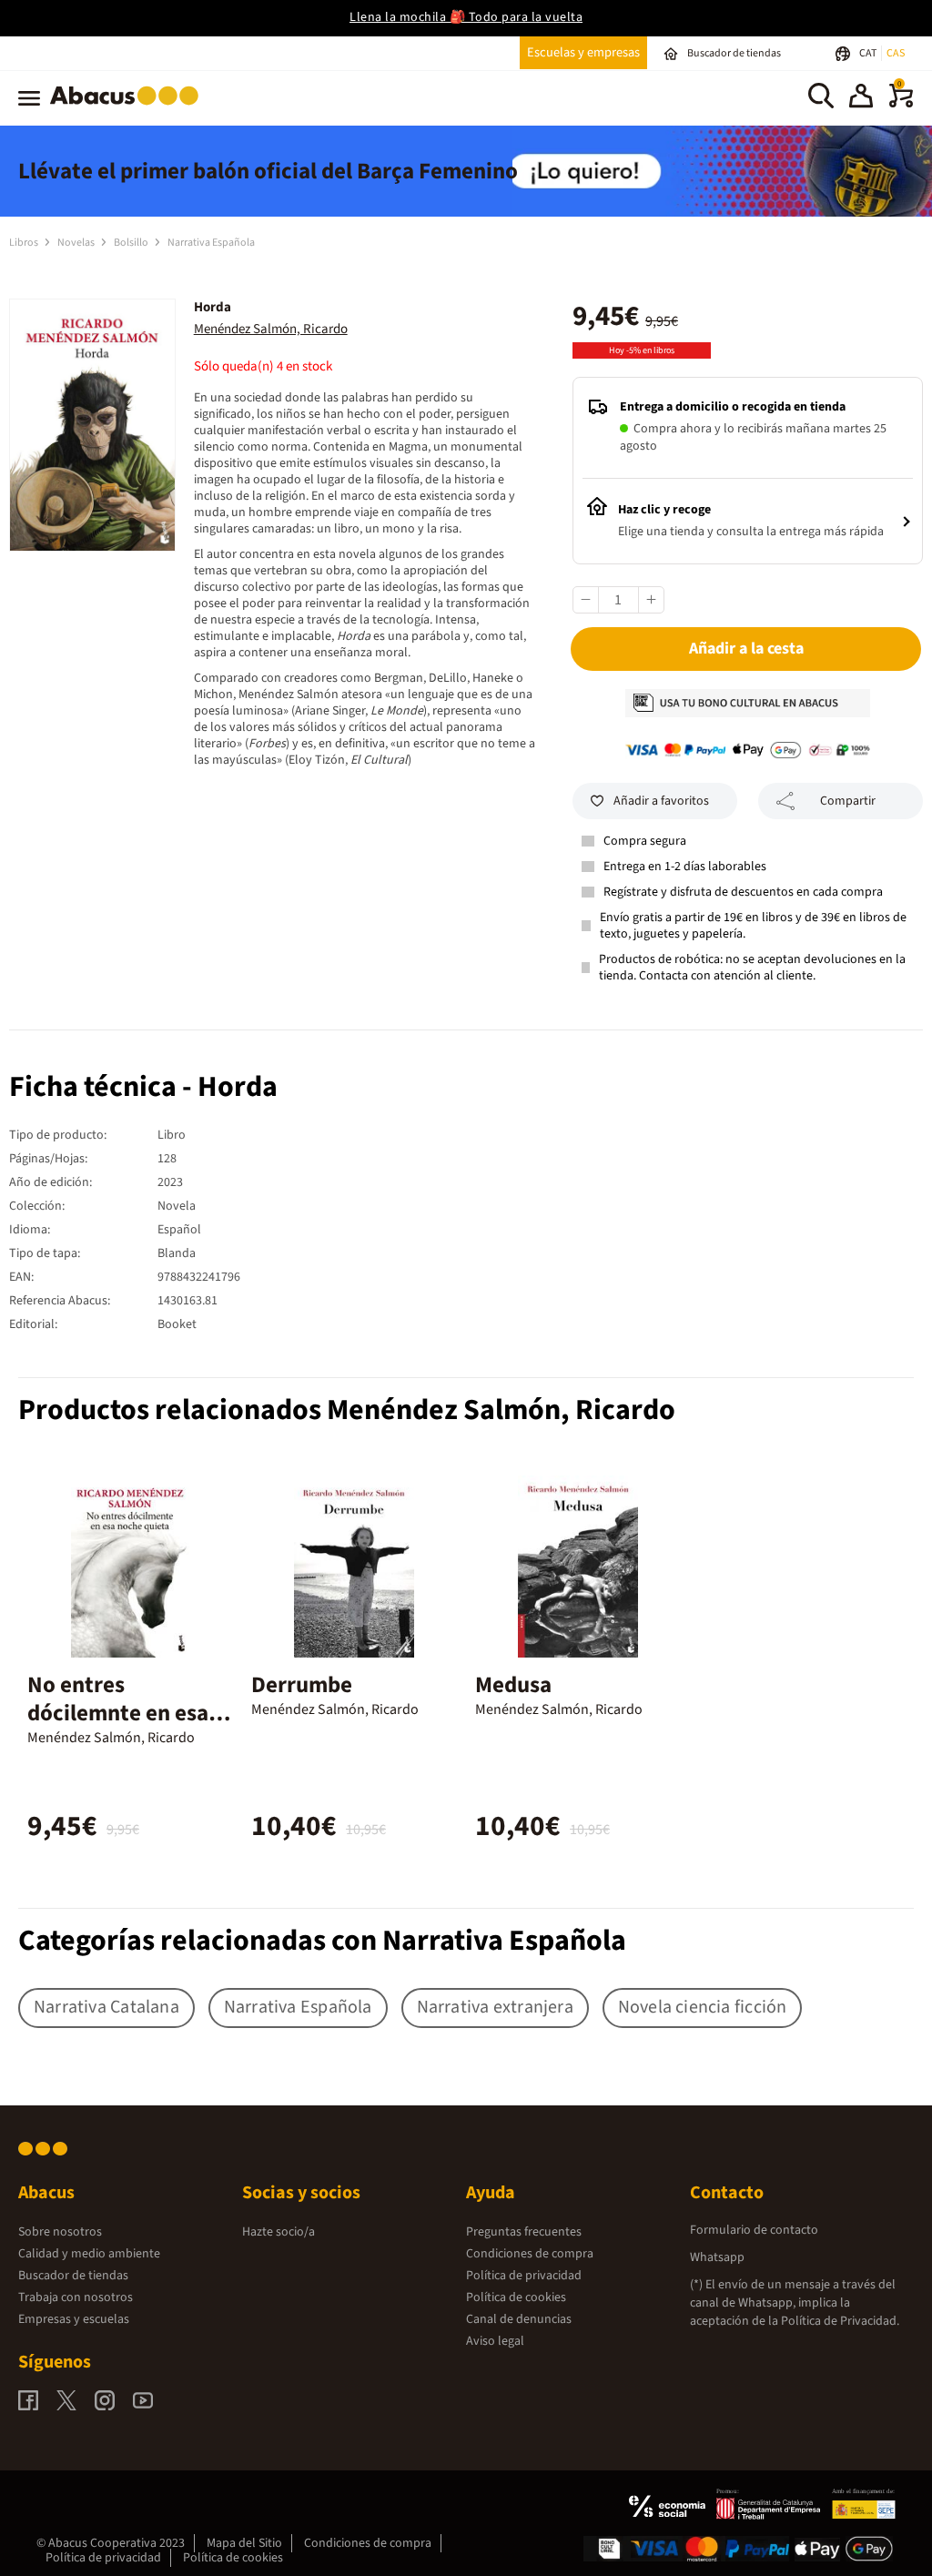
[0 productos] (901, 104)
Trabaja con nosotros (76, 2297)
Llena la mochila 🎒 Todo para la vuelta (466, 17)
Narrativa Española (211, 243)
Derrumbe (302, 1685)
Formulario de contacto (754, 2230)
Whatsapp (717, 2257)
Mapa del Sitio (244, 2543)
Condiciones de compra (530, 2254)
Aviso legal (495, 2341)
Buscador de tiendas (73, 2276)
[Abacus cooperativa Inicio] (129, 108)
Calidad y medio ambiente (89, 2254)
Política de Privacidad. (840, 2321)
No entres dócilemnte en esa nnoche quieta (118, 1713)
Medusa (513, 1685)
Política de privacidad (524, 2276)
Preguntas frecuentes (524, 2232)
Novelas (77, 243)
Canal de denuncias (519, 2319)
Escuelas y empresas (583, 52)
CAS (896, 53)
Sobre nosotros (60, 2232)
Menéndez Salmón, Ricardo (271, 329)
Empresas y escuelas (74, 2319)
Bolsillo (132, 243)
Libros (25, 243)
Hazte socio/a (279, 2232)
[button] (861, 98)
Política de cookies (516, 2297)
